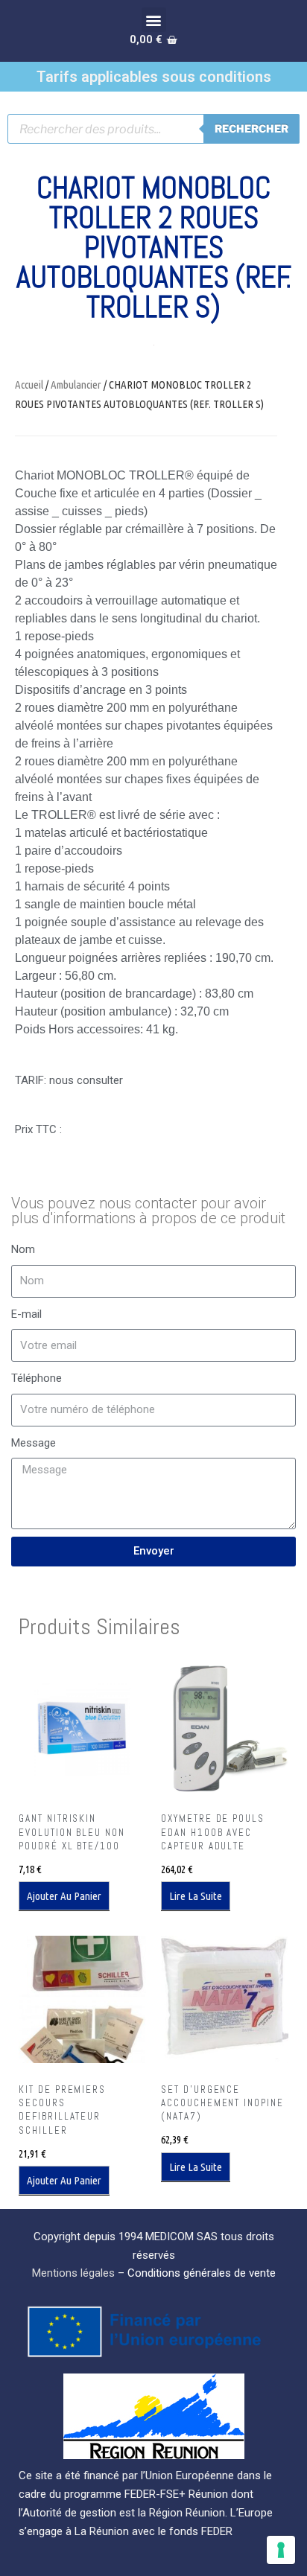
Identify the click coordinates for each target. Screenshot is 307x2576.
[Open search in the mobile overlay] (153, 129)
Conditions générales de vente (202, 2273)
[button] (154, 20)
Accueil (29, 385)
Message (34, 1443)
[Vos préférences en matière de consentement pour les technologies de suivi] (281, 2550)
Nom (23, 1249)
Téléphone (37, 1378)
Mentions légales (73, 2273)
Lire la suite (196, 1896)
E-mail (26, 1314)
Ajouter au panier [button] (64, 1896)
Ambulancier (76, 385)
